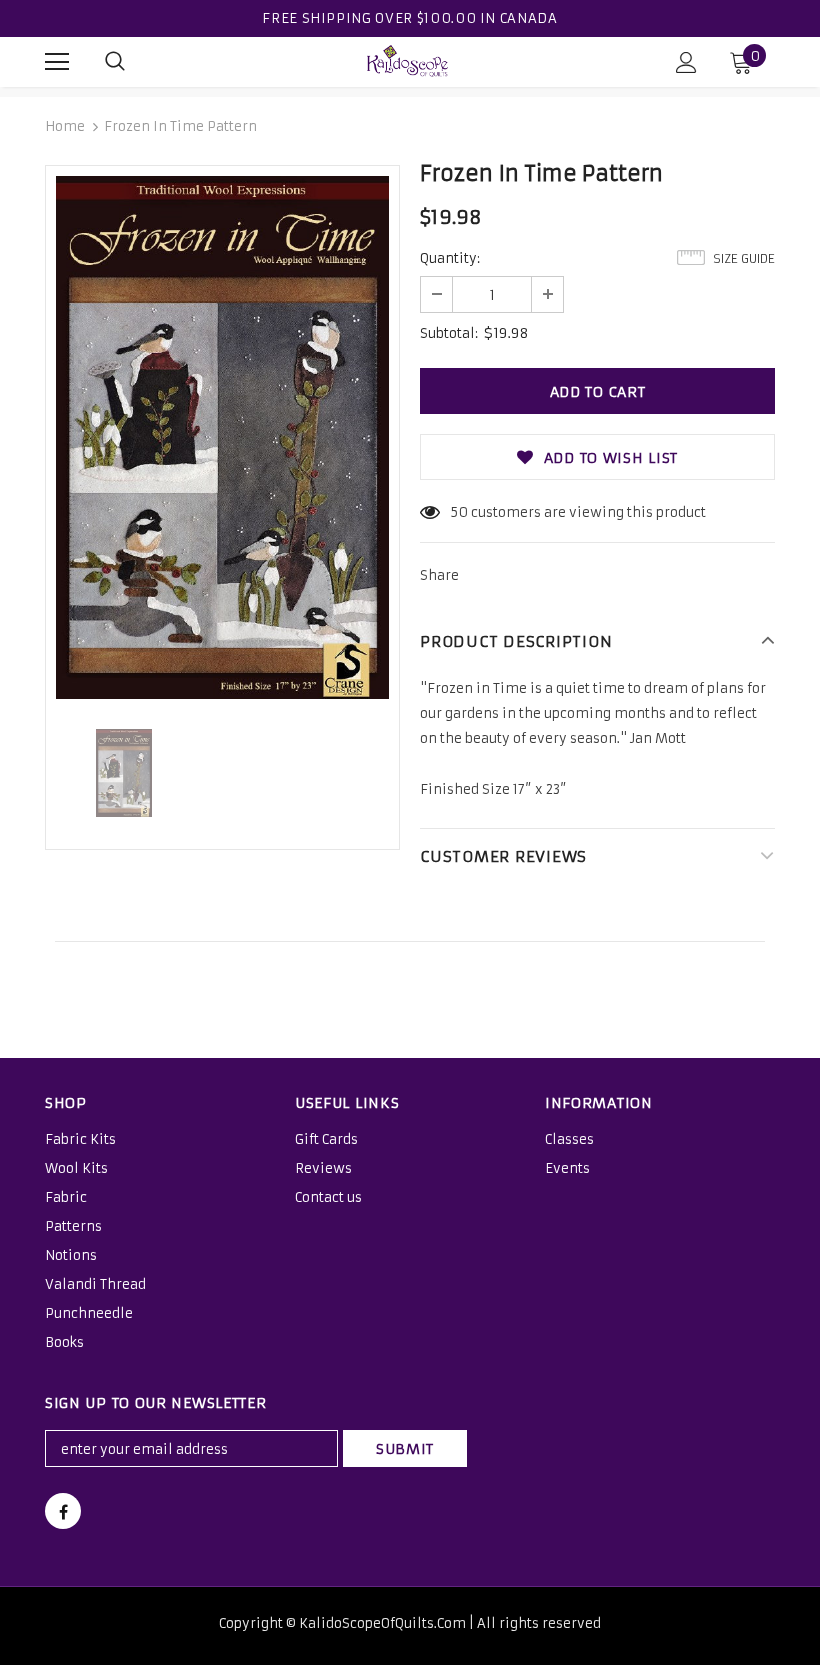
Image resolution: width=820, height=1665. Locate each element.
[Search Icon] (115, 62)
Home (65, 126)
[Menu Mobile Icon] (57, 62)
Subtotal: (449, 333)
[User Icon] (686, 62)
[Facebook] (63, 1511)
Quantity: (450, 258)
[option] (222, 437)
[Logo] (408, 61)
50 (459, 512)
